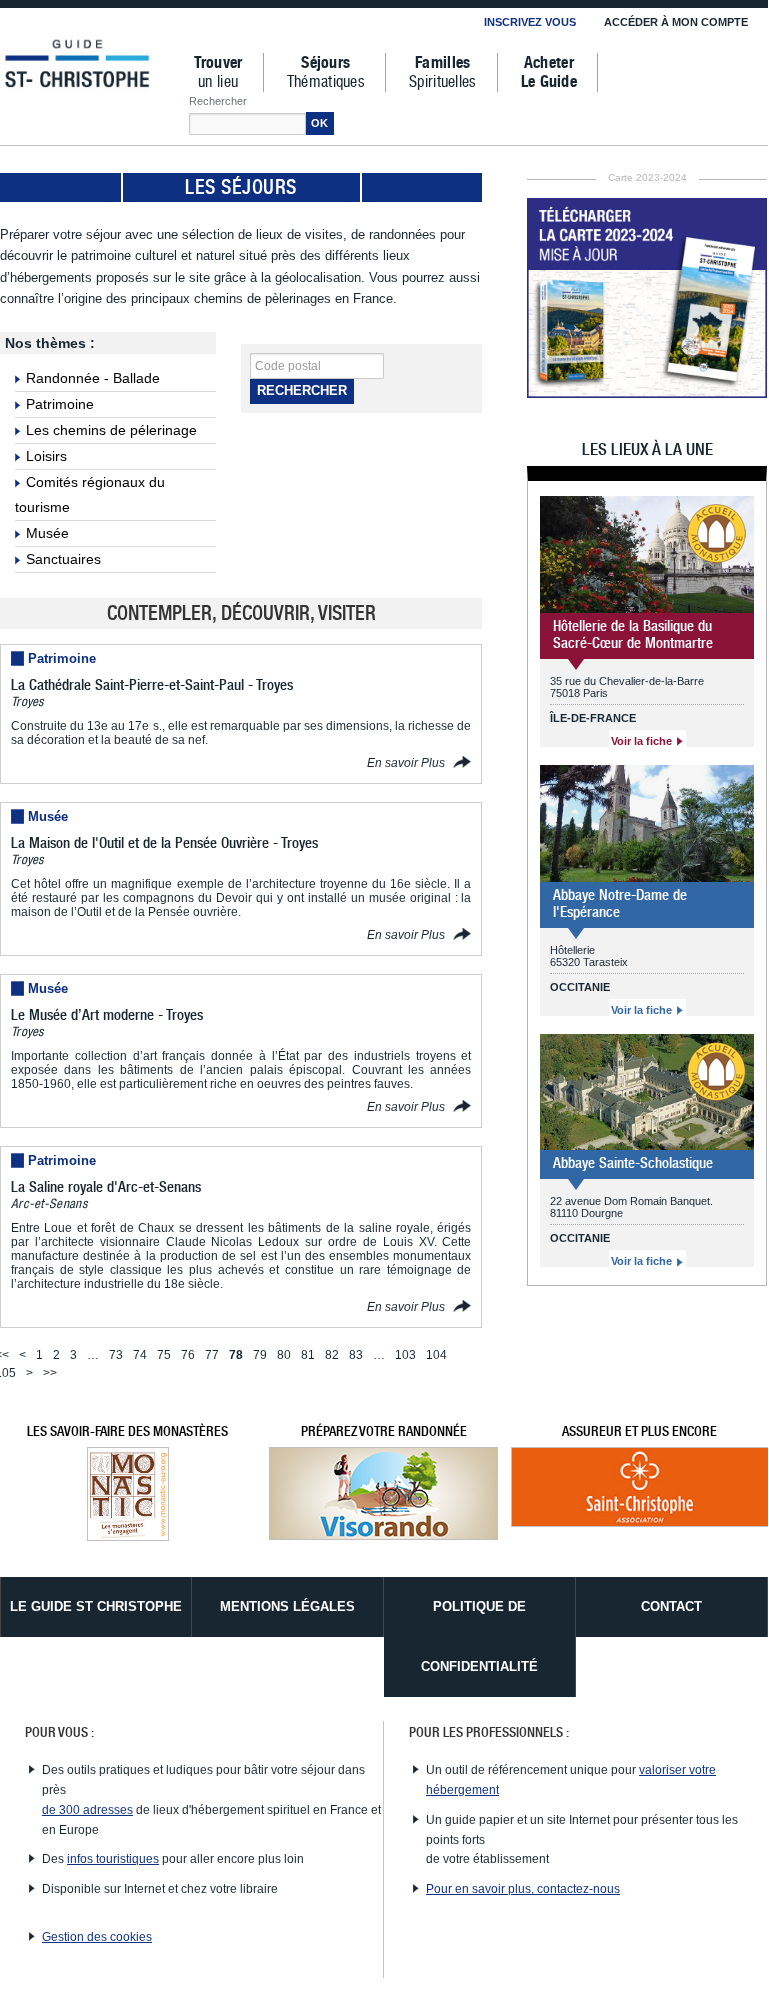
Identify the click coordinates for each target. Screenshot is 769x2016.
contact (671, 1606)
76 (188, 1355)
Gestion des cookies (97, 1937)
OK (319, 123)
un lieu (218, 72)
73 (116, 1355)
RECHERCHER (302, 390)
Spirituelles (443, 72)
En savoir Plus (407, 763)
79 (260, 1355)
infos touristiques (113, 1859)
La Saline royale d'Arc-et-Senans (106, 1187)
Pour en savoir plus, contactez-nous (523, 1889)
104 (436, 1355)
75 (164, 1355)
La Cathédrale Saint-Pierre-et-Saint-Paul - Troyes (152, 685)
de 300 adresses (87, 1810)
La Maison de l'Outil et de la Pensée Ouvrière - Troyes (164, 843)
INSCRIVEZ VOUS (530, 22)
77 (212, 1355)
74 (140, 1355)
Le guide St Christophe (96, 1606)
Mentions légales (287, 1606)
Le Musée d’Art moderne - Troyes (107, 1015)
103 (405, 1355)
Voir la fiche (643, 741)
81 (308, 1355)
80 (284, 1355)
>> (50, 1373)
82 (332, 1355)
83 (356, 1355)
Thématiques (326, 72)
